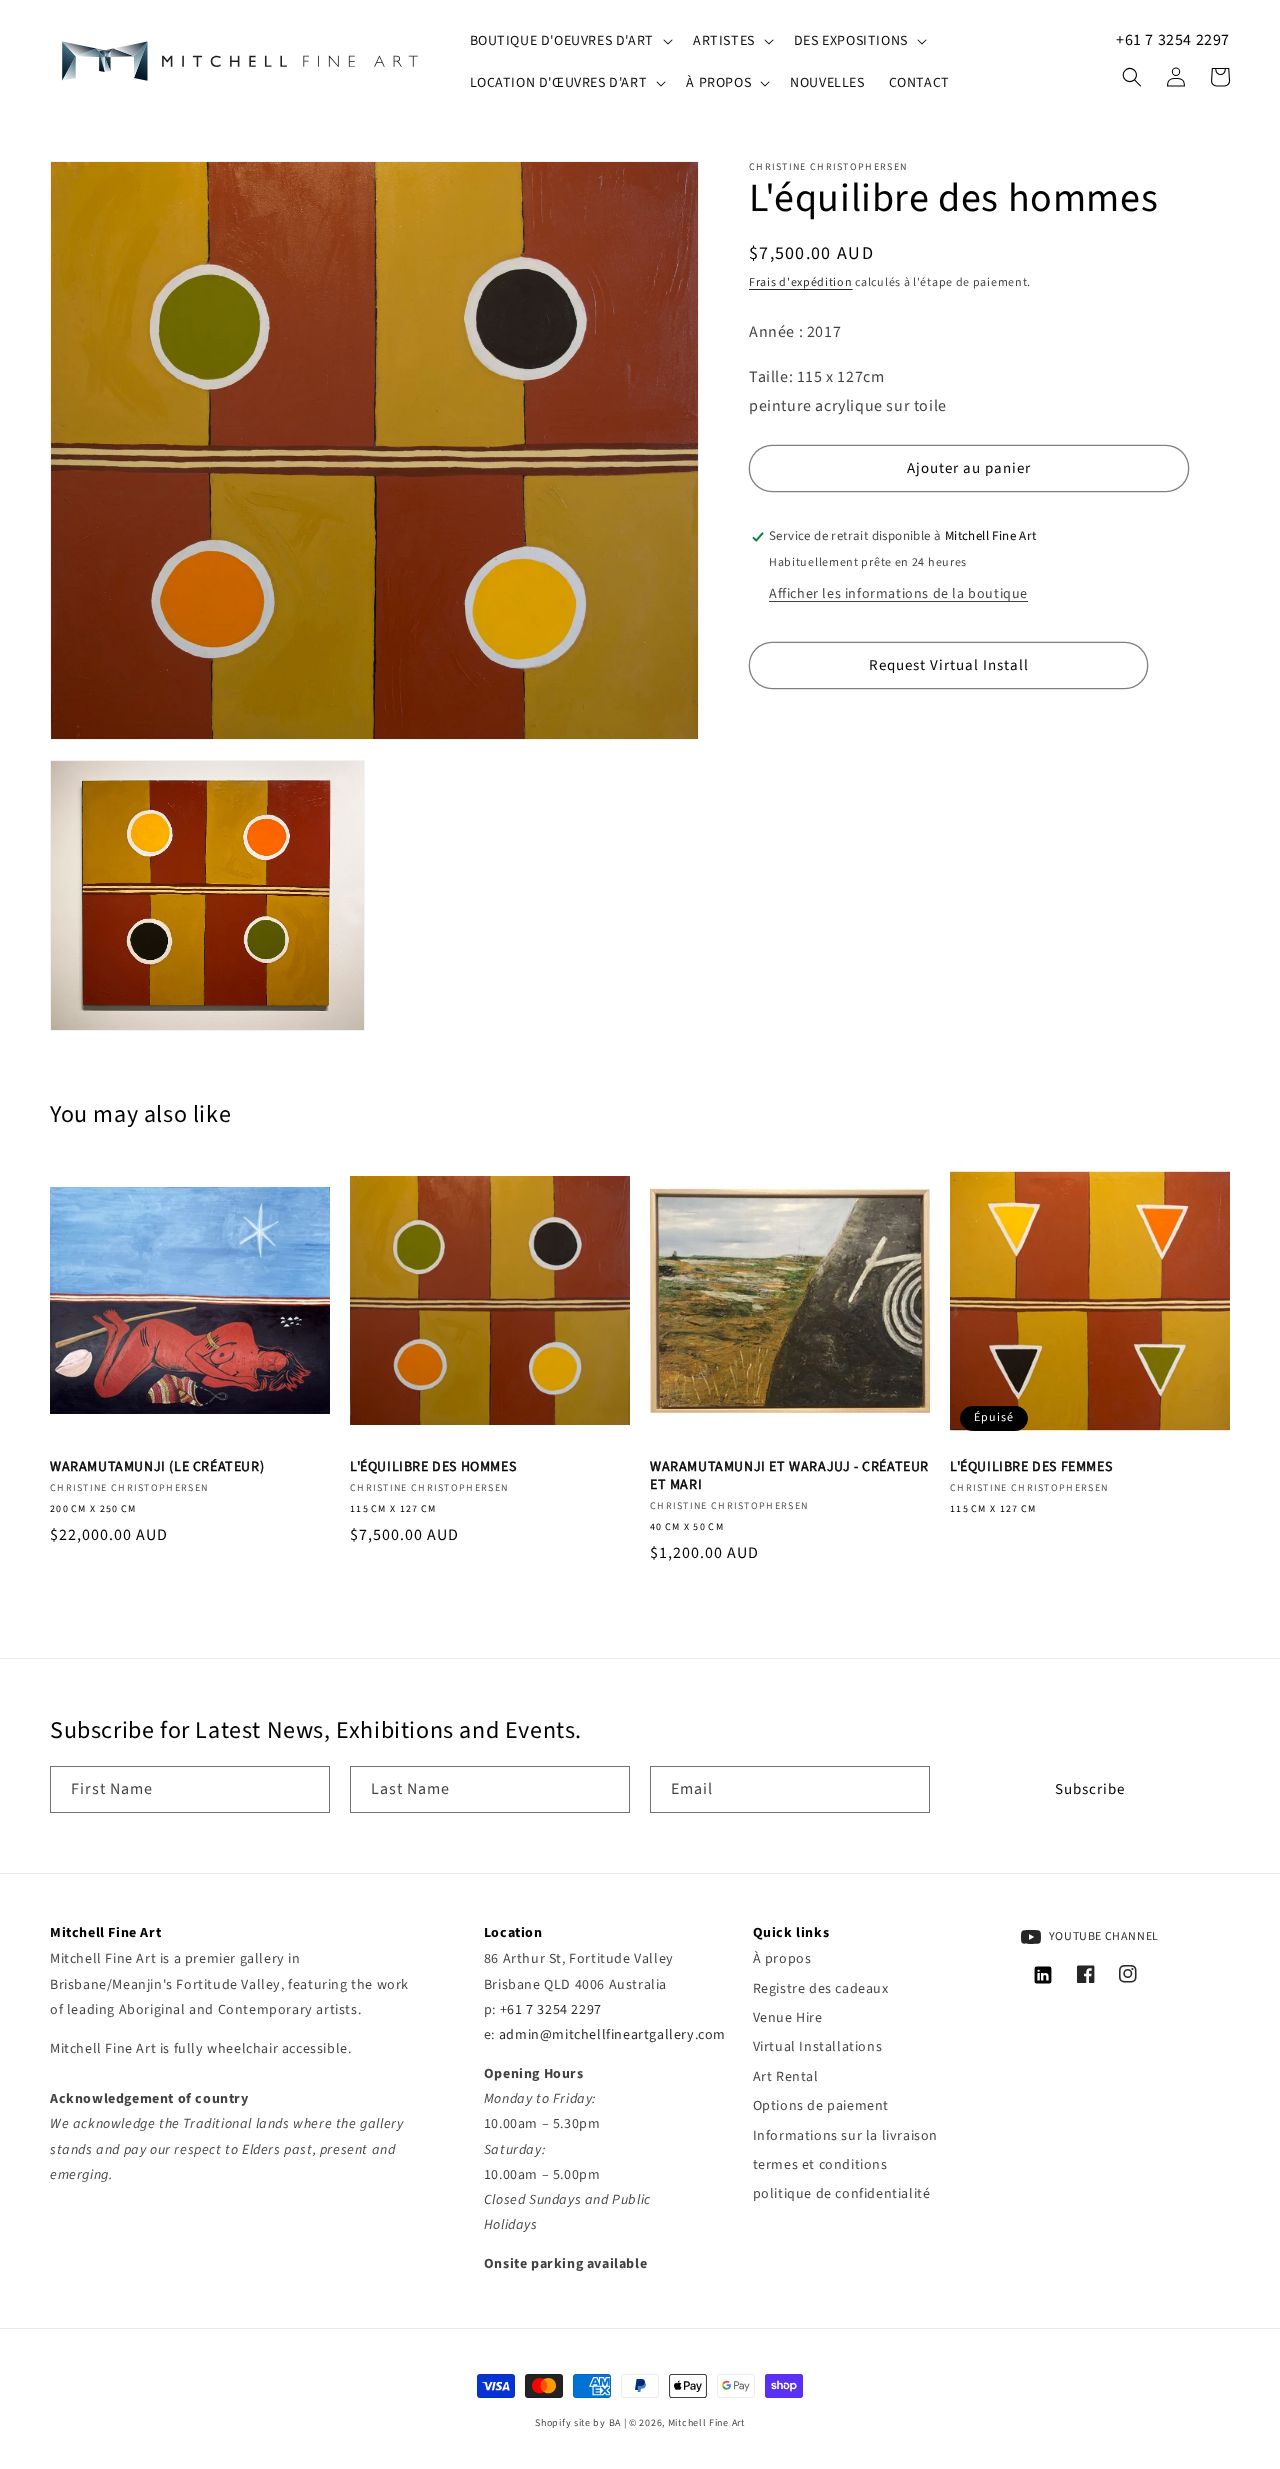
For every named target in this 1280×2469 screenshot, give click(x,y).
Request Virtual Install (949, 665)
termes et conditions (820, 2165)
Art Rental (786, 2077)
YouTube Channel (1102, 1936)
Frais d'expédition (801, 282)
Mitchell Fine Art (706, 2423)
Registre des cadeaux (821, 1989)
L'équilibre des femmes (1031, 1467)
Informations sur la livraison (845, 2136)
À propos (782, 1959)
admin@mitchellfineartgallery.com (612, 2035)
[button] (569, 41)
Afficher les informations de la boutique (898, 595)
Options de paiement (821, 2106)
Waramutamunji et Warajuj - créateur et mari (789, 1476)
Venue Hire (788, 2018)
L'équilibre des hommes (433, 1467)
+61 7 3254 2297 (1173, 40)
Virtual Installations (818, 2047)
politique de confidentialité (842, 2194)
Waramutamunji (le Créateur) (157, 1467)
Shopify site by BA (578, 2423)
